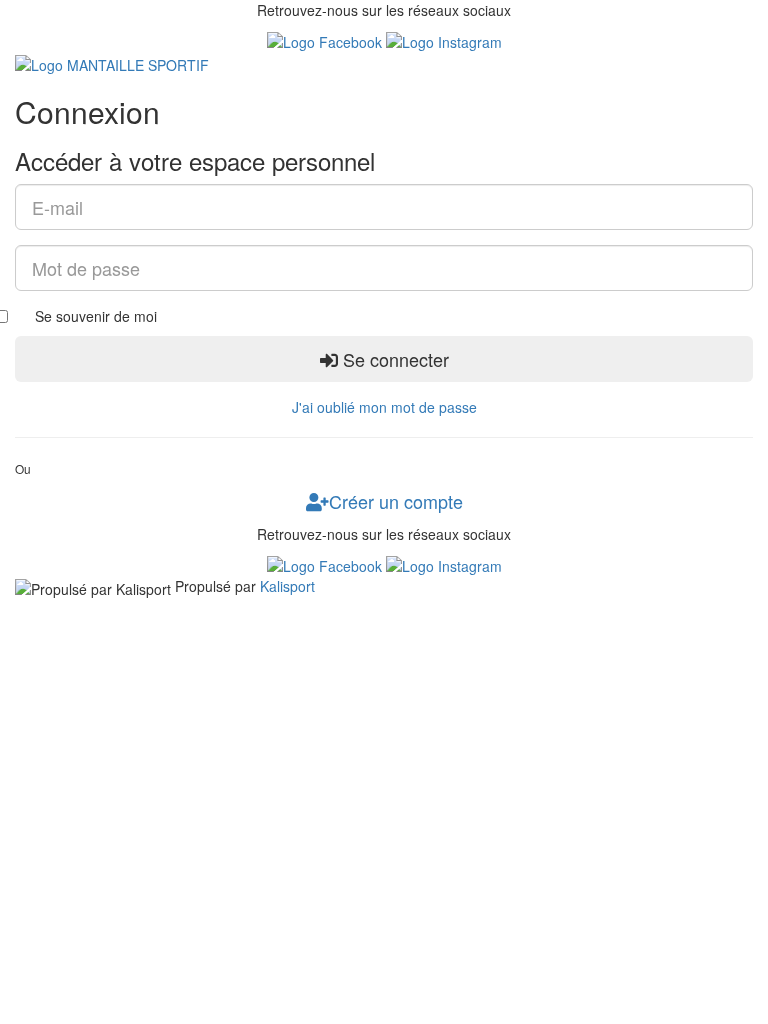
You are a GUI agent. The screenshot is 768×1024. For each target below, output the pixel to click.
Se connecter (393, 359)
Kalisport (287, 586)
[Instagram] (444, 40)
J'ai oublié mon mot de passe (384, 407)
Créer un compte (396, 501)
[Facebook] (326, 40)
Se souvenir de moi (96, 316)
